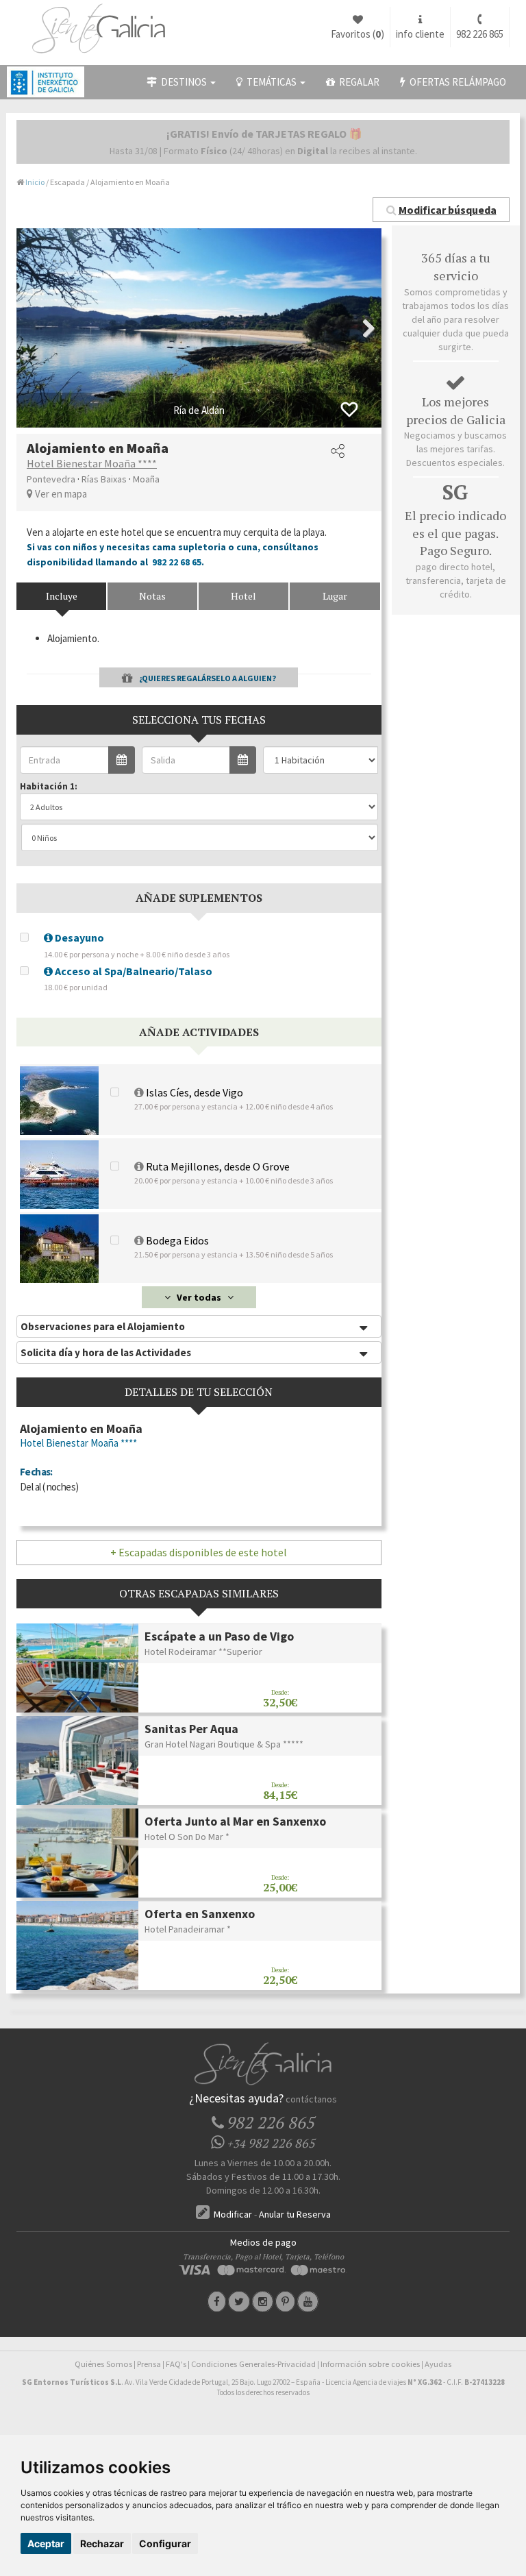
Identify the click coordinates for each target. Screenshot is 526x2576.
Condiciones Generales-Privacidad (253, 2364)
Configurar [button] (165, 2543)
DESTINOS (183, 82)
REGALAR (357, 82)
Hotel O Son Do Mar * (187, 1837)
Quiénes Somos (103, 2364)
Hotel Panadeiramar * (188, 1929)
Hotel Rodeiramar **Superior (203, 1652)
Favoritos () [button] (358, 34)
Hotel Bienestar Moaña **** (92, 463)
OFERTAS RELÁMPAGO (456, 82)
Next (361, 328)
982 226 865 (480, 34)
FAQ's (176, 2364)
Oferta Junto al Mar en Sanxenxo (235, 1821)
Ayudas (438, 2364)
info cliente (420, 34)
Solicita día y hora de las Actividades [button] (106, 1352)
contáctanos (311, 2099)
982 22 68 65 (177, 562)
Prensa (149, 2364)
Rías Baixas (104, 479)
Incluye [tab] (62, 596)
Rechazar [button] (102, 2543)
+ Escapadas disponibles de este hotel (199, 1552)
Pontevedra (51, 479)
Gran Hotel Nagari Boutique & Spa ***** (224, 1744)
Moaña (146, 479)
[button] (441, 210)
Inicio (35, 182)
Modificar (232, 2214)
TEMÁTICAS (271, 82)
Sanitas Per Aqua (191, 1729)
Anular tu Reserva (295, 2214)
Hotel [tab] (243, 596)
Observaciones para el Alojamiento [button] (103, 1326)
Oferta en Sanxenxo (200, 1914)
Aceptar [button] (46, 2543)
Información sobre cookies (370, 2364)
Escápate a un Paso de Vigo (219, 1636)
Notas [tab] (152, 596)
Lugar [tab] (335, 596)
